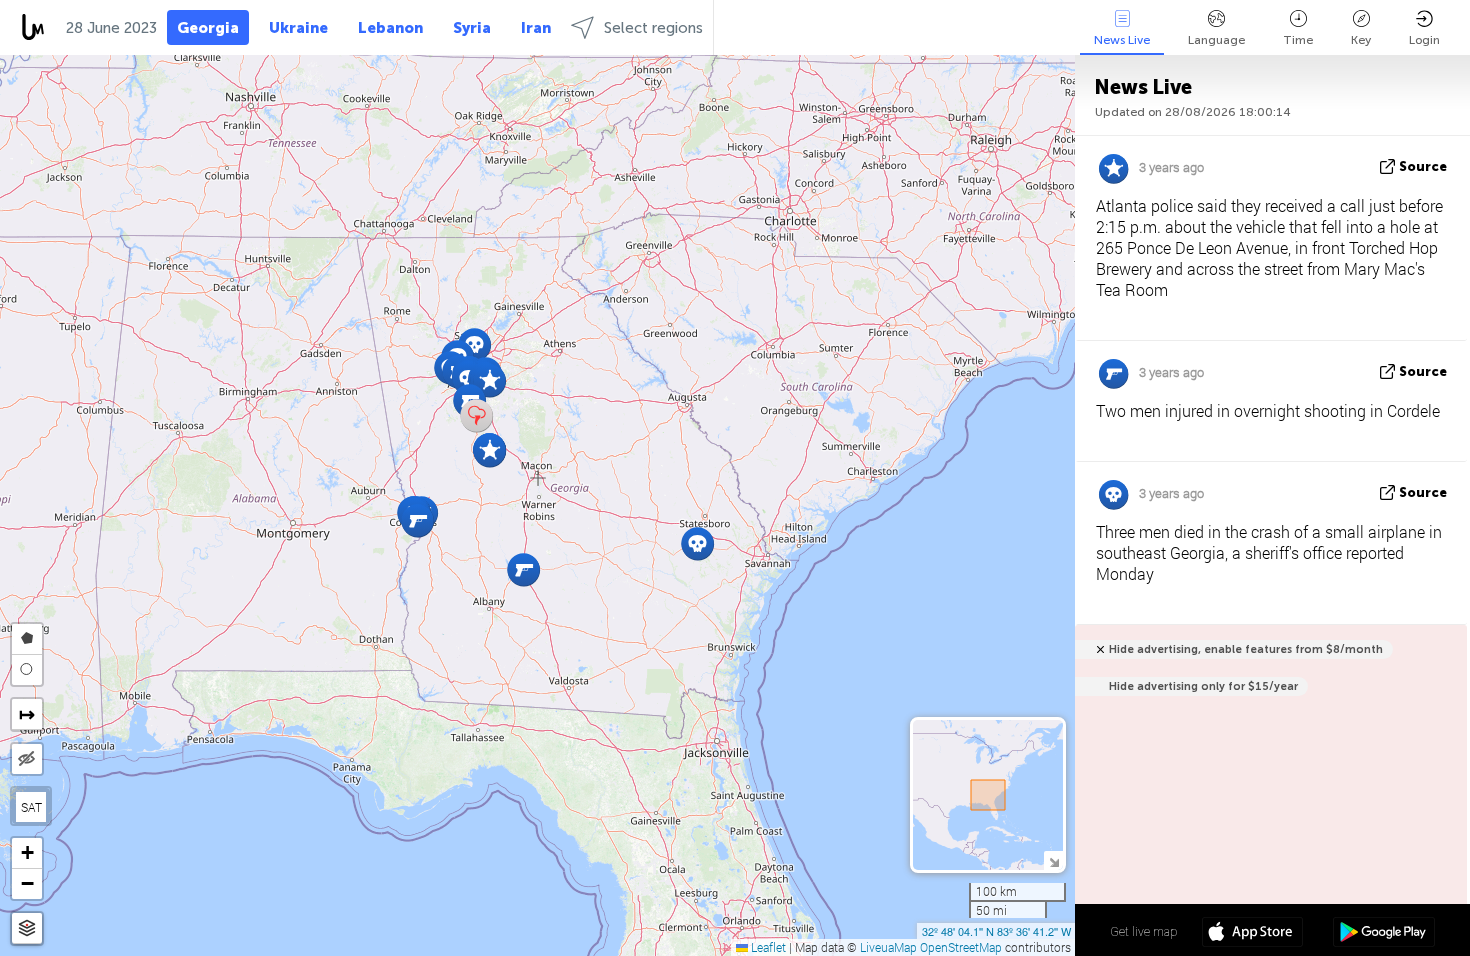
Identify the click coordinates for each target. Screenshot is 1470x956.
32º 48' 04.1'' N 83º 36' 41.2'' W (996, 931)
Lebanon (390, 28)
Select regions (653, 28)
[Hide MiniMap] (1053, 860)
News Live (1122, 40)
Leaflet (767, 947)
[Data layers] (27, 928)
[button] (489, 450)
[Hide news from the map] (27, 759)
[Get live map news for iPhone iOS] (1252, 934)
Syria (472, 28)
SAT (31, 807)
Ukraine (298, 28)
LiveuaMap (888, 947)
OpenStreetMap (961, 947)
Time (1298, 40)
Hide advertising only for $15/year (1203, 686)
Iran (536, 28)
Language (1216, 40)
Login (1424, 40)
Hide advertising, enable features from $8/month (1246, 649)
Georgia (208, 28)
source (1423, 166)
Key (1361, 40)
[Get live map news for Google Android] (1383, 934)
